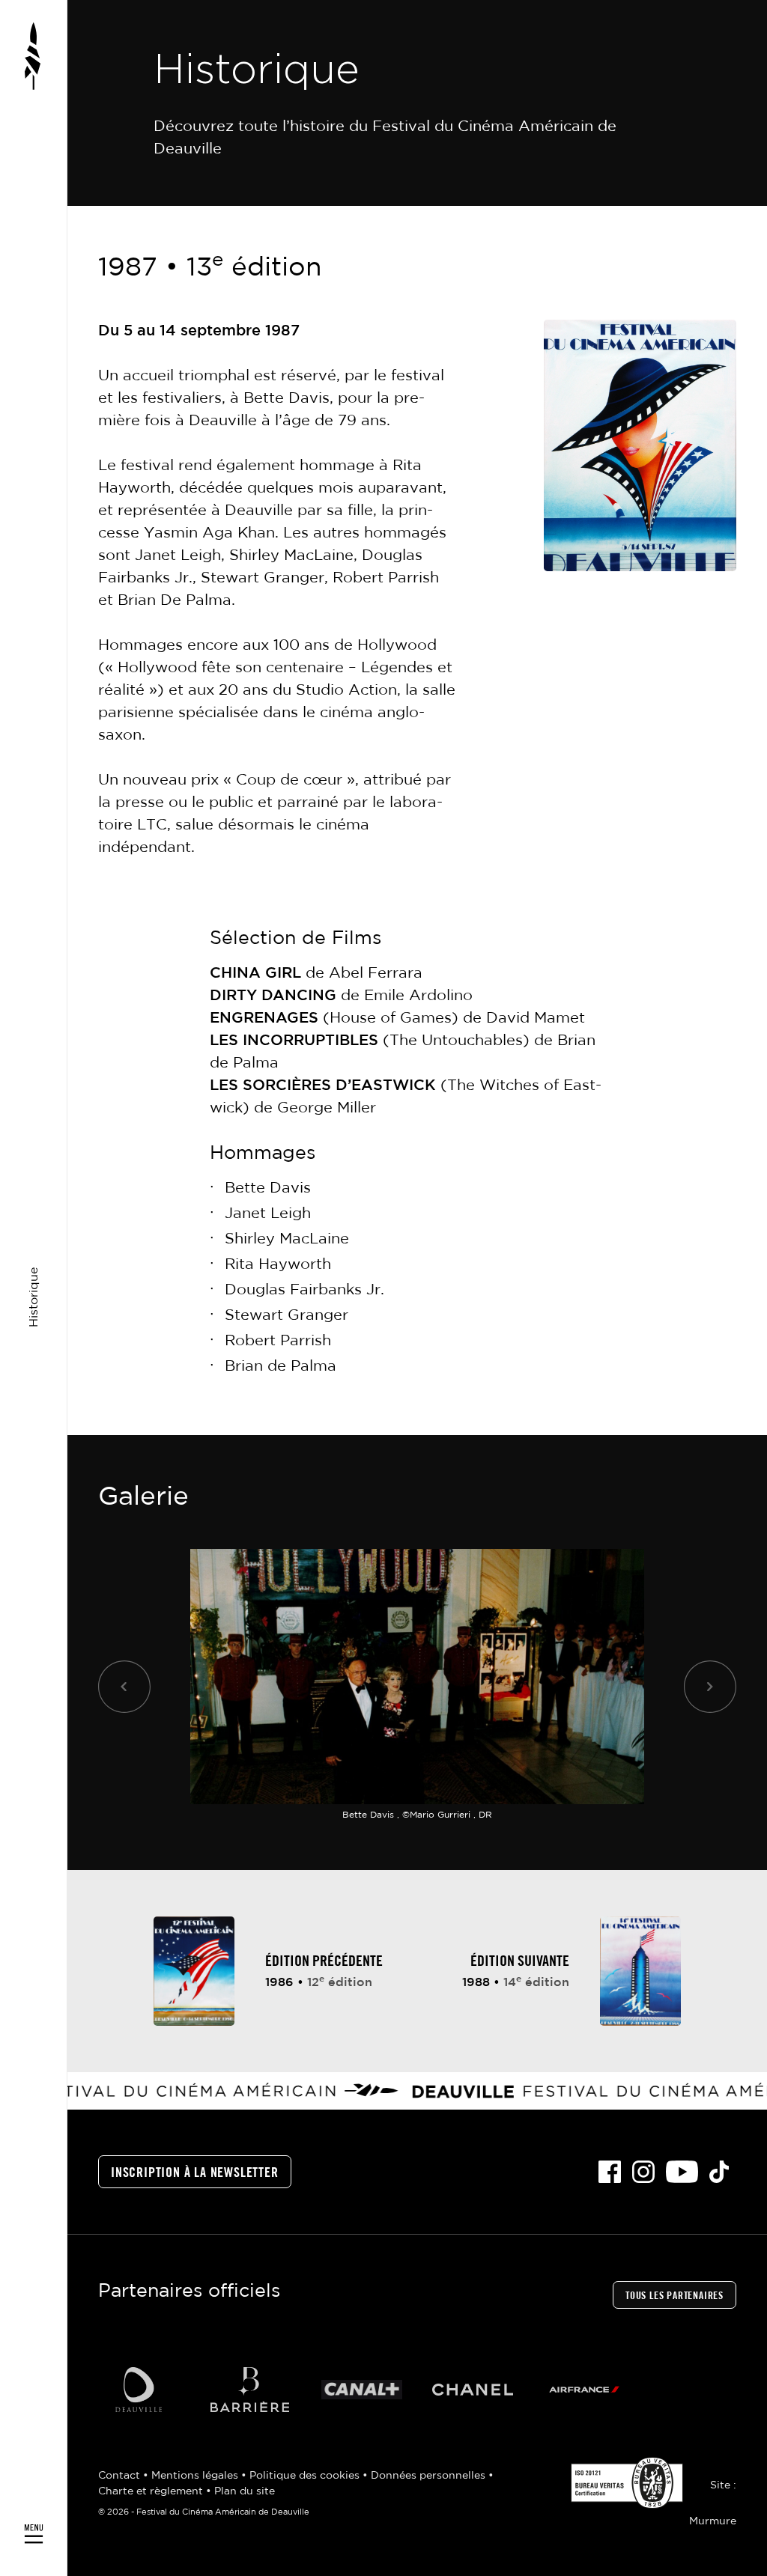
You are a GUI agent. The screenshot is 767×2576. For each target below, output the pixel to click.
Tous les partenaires (674, 2296)
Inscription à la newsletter (195, 2173)
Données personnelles (430, 2476)
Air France (585, 2389)
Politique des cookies (306, 2476)
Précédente (124, 1686)
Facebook (610, 2172)
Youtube (682, 2172)
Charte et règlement (152, 2491)
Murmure (713, 2521)
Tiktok (719, 2172)
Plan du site (245, 2491)
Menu (34, 1288)
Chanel (473, 2389)
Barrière (250, 2389)
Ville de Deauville (138, 2389)
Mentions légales (196, 2476)
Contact (121, 2476)
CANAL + (361, 2389)
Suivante (710, 1686)
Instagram (643, 2172)
